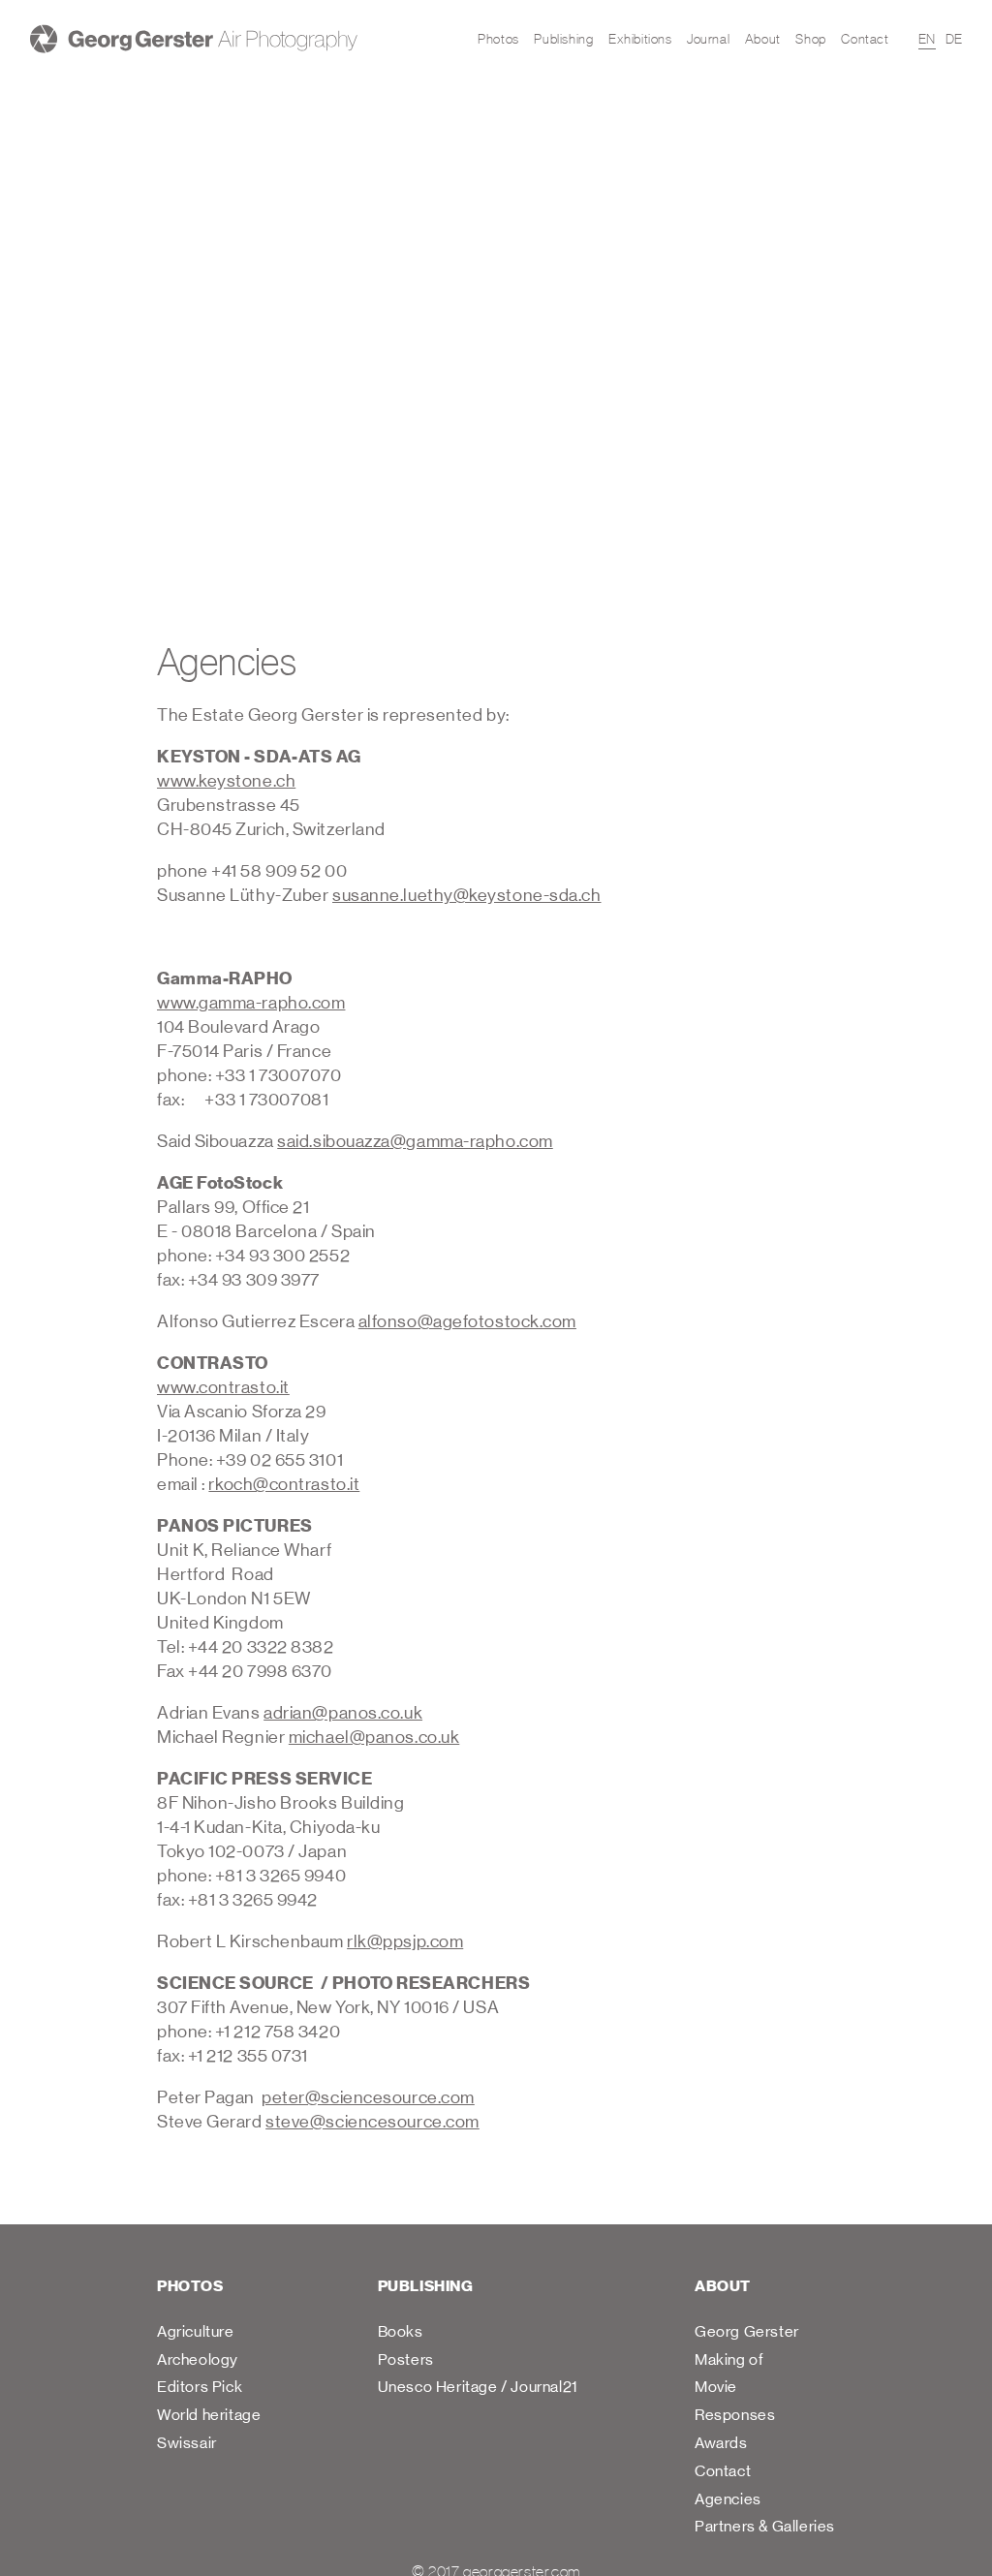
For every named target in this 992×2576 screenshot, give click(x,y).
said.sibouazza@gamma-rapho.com (415, 1142)
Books (401, 2331)
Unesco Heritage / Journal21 (478, 2387)
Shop (810, 39)
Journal (708, 39)
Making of (729, 2359)
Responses (735, 2415)
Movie (716, 2387)
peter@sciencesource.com (368, 2098)
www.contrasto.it (223, 1388)
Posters (406, 2359)
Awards (721, 2443)
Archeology (198, 2359)
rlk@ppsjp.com (405, 1942)
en (927, 39)
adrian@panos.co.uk (343, 1713)
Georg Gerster (747, 2331)
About (763, 39)
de (954, 39)
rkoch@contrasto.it (284, 1485)
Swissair (187, 2443)
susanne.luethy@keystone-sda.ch (467, 896)
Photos (498, 39)
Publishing (563, 39)
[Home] (194, 39)
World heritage (209, 2415)
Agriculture (196, 2331)
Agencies (728, 2499)
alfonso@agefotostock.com (467, 1322)
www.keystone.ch (226, 781)
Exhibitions (640, 39)
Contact (865, 39)
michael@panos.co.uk (374, 1738)
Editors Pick (200, 2387)
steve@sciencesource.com (372, 2122)
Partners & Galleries (765, 2526)
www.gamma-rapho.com (251, 1003)
